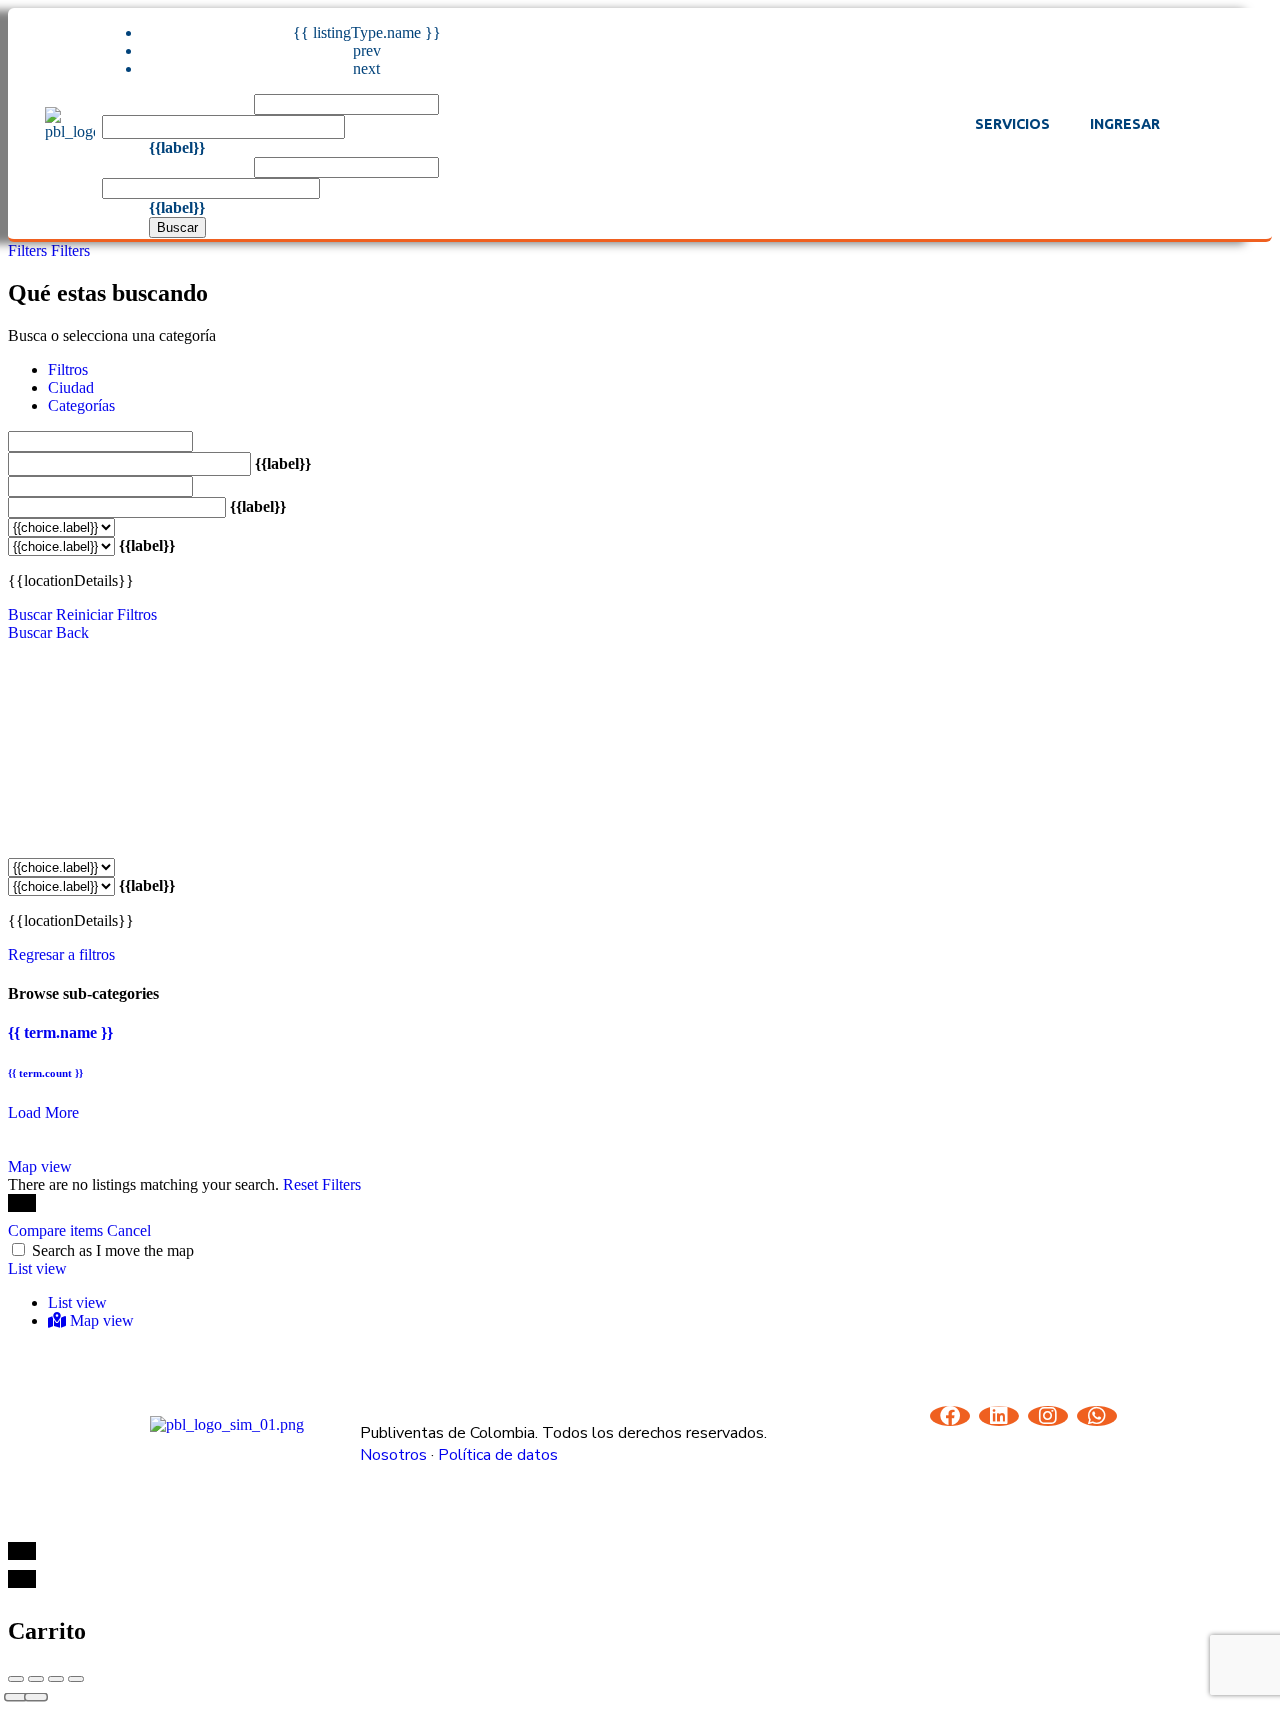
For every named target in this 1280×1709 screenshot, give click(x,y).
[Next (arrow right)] (36, 1697)
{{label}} (177, 147)
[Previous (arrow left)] (16, 1697)
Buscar (177, 227)
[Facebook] (950, 1416)
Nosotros (393, 1455)
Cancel (129, 1230)
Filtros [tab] (68, 369)
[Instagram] (1048, 1416)
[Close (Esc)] (16, 1679)
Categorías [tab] (81, 405)
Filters (29, 250)
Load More (43, 1112)
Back (72, 632)
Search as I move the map (113, 1250)
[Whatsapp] (1097, 1416)
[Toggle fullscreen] (56, 1679)
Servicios (1012, 124)
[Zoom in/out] (76, 1679)
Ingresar (1125, 124)
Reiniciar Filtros (106, 614)
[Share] (36, 1679)
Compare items (57, 1230)
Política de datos (498, 1455)
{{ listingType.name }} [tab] (367, 32)
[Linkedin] (999, 1416)
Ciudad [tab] (71, 387)
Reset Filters (322, 1184)
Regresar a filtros (61, 954)
